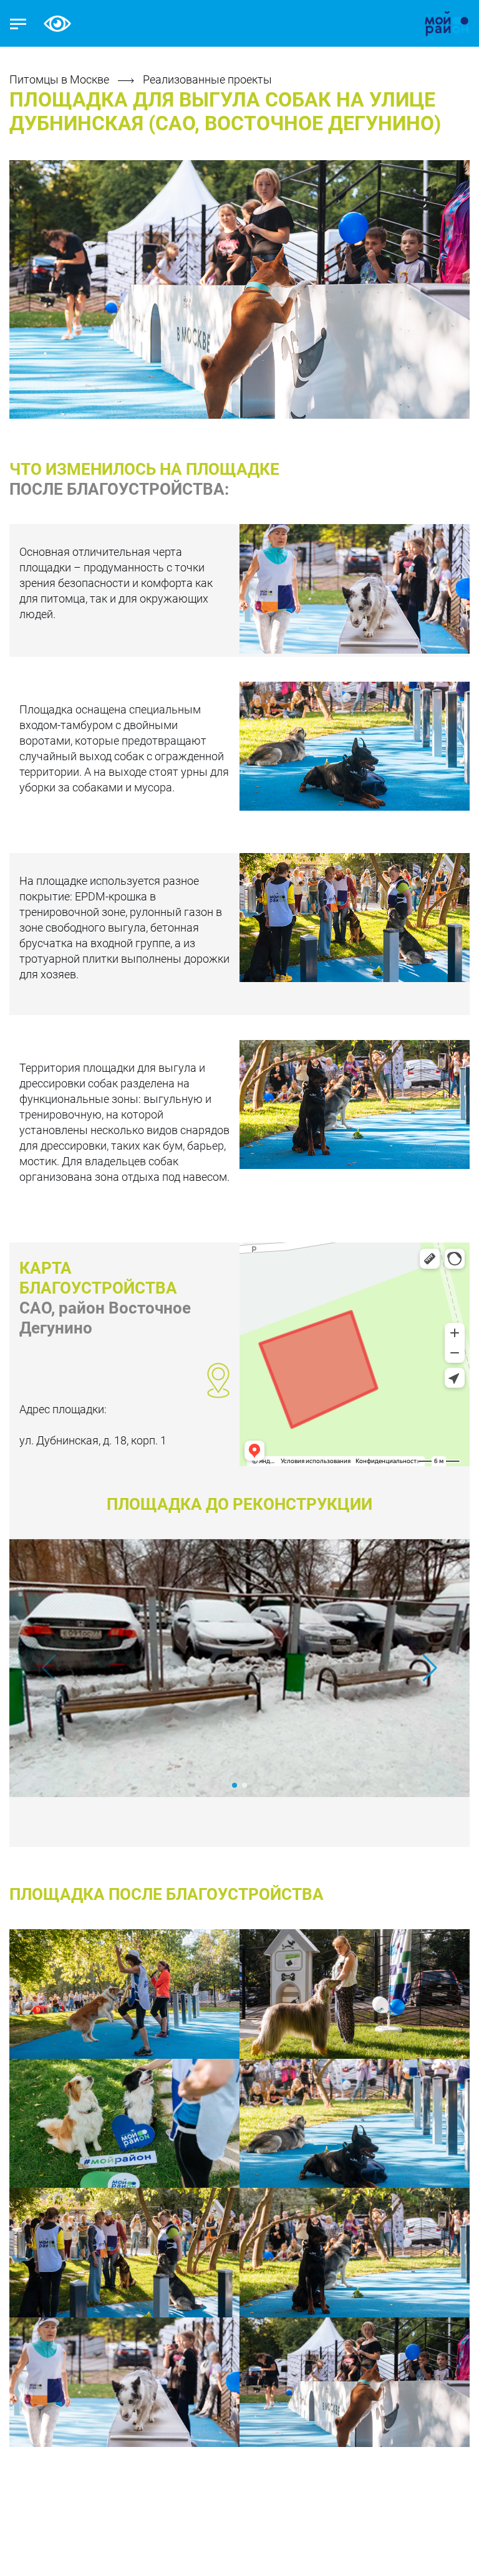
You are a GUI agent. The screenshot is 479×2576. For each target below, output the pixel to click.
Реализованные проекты (207, 79)
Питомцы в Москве (60, 79)
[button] (430, 1668)
